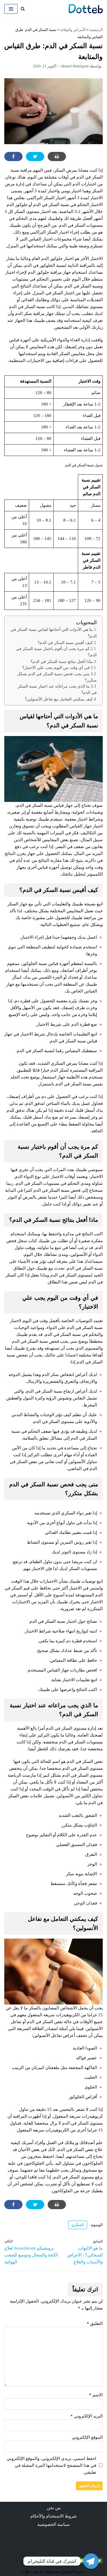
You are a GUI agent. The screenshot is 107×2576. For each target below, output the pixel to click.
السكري (78, 2225)
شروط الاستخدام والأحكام (53, 2516)
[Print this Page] (57, 156)
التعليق (95, 2324)
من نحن (54, 2508)
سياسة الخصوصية (54, 2524)
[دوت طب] (86, 9)
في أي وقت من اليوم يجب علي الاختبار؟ (56, 668)
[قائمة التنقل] (11, 9)
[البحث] (23, 9)
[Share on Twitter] (35, 156)
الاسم (96, 2395)
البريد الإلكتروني (87, 2416)
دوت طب (30, 2571)
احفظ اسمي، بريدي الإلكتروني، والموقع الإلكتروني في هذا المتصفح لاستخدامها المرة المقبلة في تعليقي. (51, 2465)
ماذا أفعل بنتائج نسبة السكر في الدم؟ (62, 661)
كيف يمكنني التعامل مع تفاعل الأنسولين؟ (59, 699)
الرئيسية (96, 30)
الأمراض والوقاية (73, 30)
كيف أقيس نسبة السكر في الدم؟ (65, 643)
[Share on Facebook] (13, 156)
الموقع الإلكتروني (87, 2437)
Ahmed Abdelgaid (74, 66)
